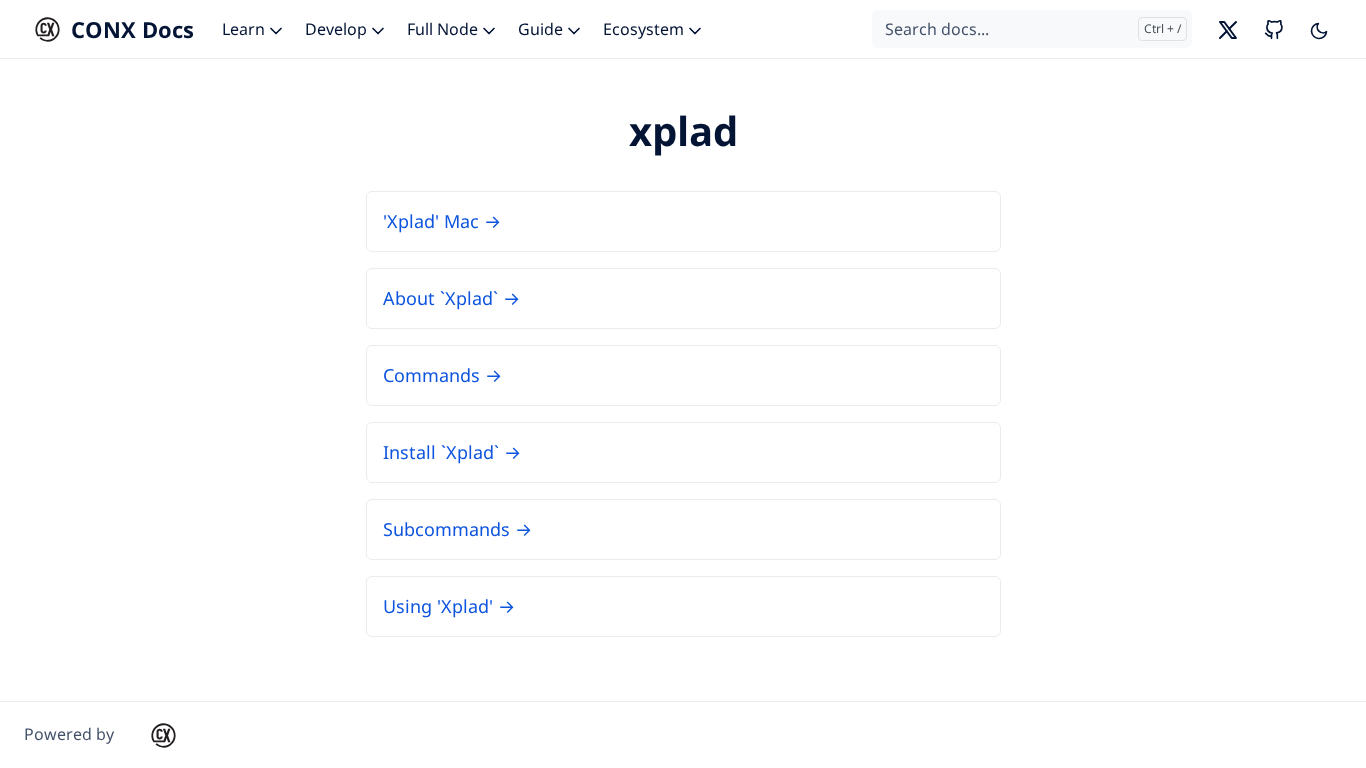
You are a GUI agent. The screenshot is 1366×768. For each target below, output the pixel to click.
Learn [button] (245, 29)
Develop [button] (338, 29)
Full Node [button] (444, 29)
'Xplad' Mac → (442, 221)
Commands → (442, 375)
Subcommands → (457, 529)
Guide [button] (542, 29)
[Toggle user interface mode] (1319, 29)
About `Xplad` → (451, 298)
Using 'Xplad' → (449, 606)
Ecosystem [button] (645, 29)
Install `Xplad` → (452, 452)
